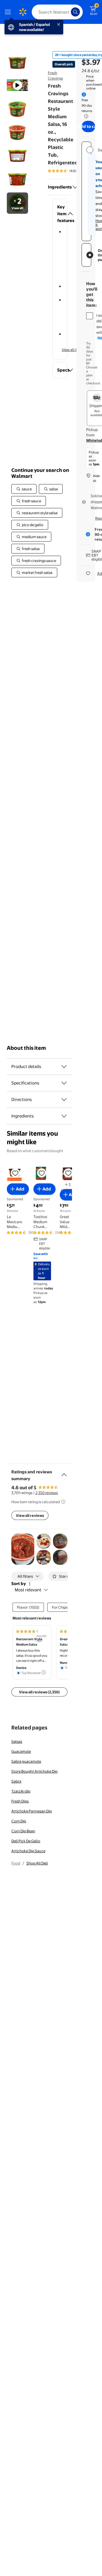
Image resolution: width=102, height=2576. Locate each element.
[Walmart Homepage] (23, 12)
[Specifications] (64, 1083)
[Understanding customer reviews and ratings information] (63, 1502)
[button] (60, 214)
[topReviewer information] (44, 1672)
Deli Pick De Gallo (26, 1841)
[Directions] (64, 1100)
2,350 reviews (47, 1493)
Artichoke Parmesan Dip (32, 1811)
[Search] (75, 12)
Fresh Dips (20, 1801)
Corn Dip (19, 1821)
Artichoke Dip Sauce (28, 1851)
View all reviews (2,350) (39, 1692)
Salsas (17, 1741)
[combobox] (57, 12)
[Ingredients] (75, 187)
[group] (70, 171)
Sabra (16, 1781)
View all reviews (30, 1515)
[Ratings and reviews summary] (64, 1472)
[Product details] (64, 1067)
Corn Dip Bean (23, 1831)
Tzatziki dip (21, 1791)
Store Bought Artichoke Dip (34, 1771)
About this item (26, 1048)
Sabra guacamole (26, 1761)
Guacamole (21, 1751)
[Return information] (85, 116)
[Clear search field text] (68, 12)
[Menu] (9, 12)
